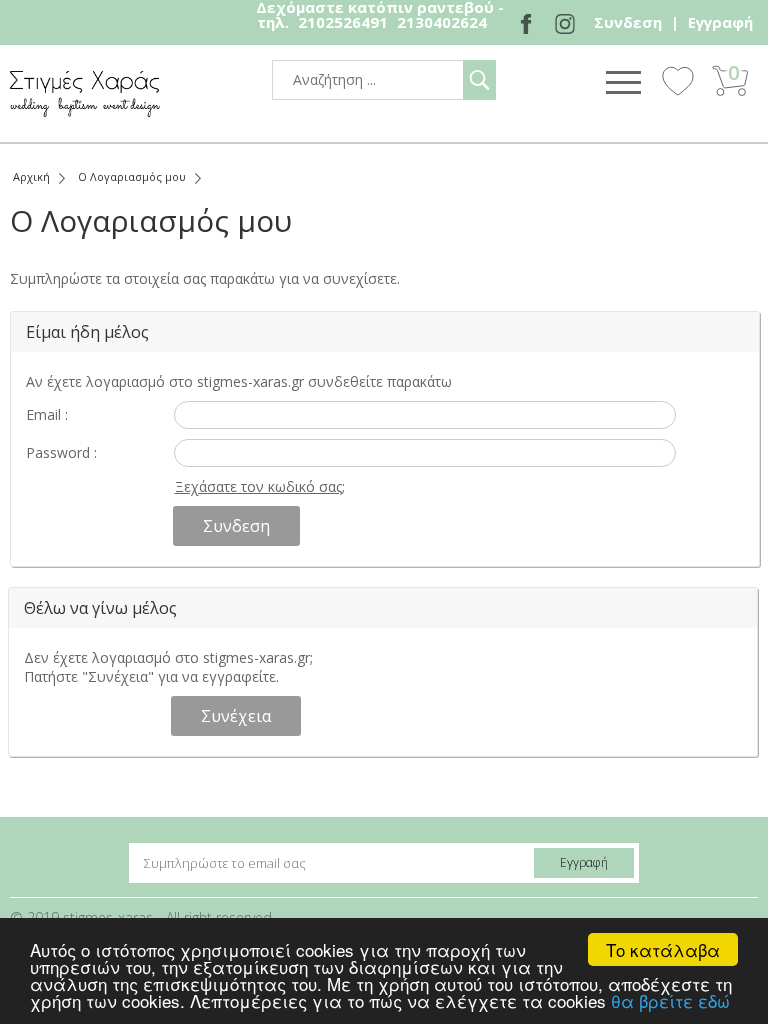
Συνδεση (628, 22)
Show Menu (623, 82)
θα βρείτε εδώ (670, 1000)
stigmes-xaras (85, 93)
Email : (47, 414)
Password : (61, 452)
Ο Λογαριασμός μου (132, 176)
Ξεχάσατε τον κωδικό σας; (260, 486)
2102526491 (343, 22)
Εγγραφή (720, 22)
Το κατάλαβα (663, 949)
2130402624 (442, 22)
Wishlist (678, 80)
